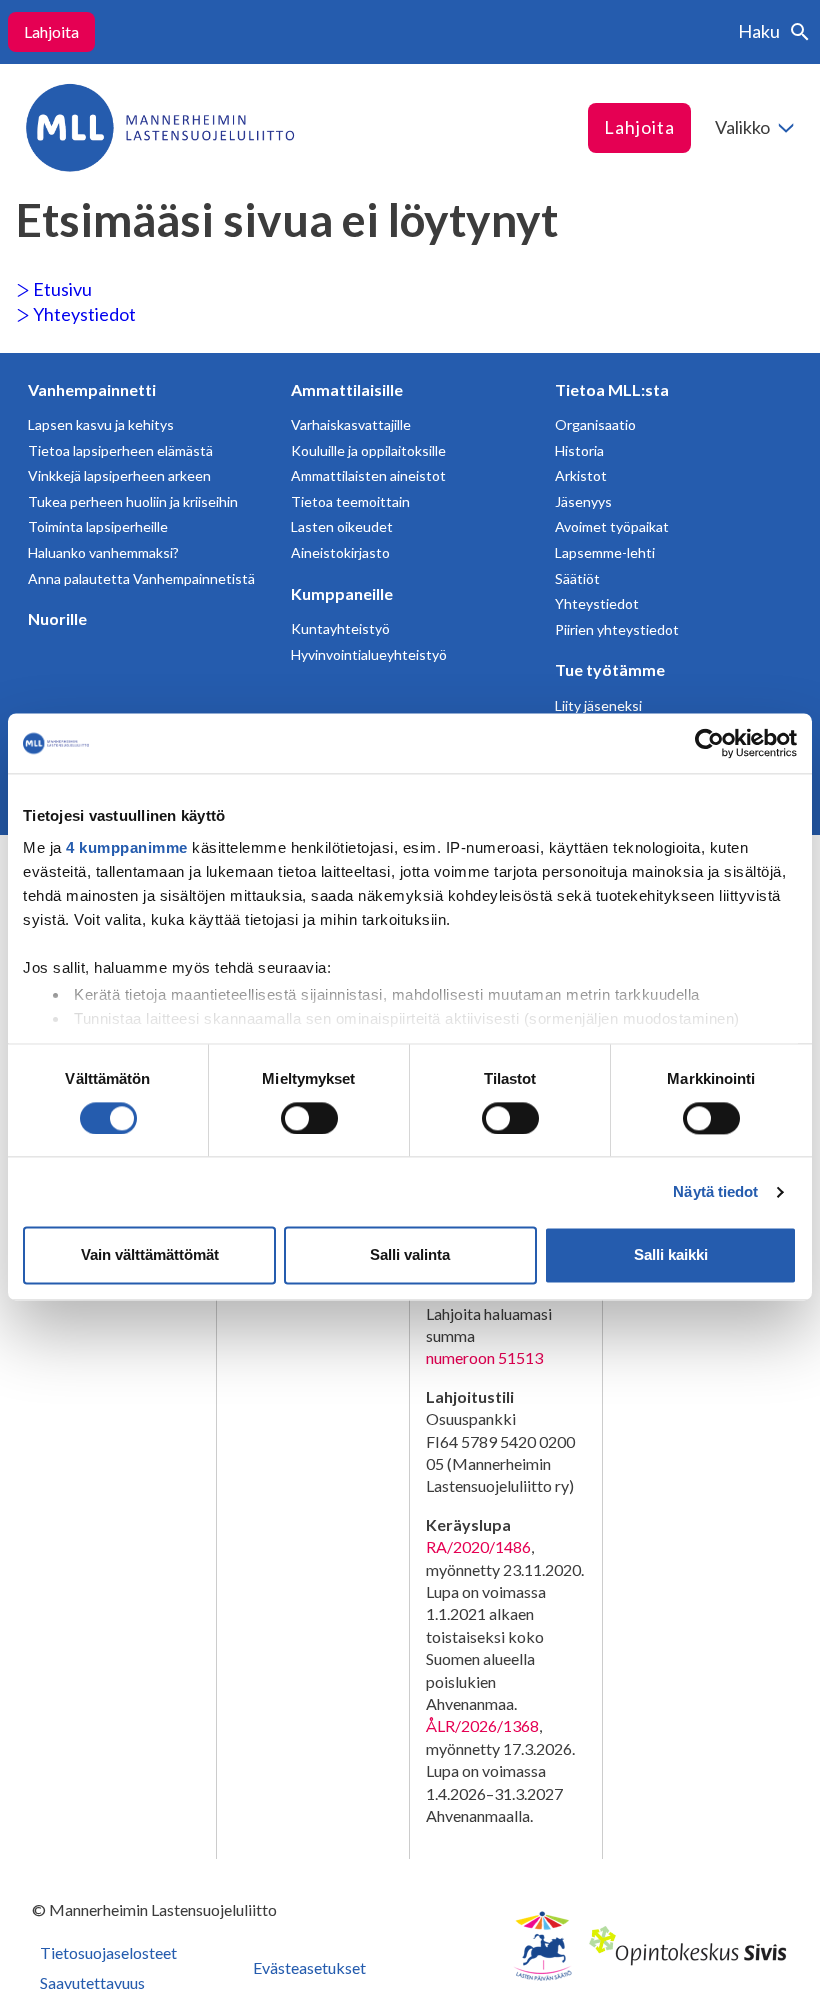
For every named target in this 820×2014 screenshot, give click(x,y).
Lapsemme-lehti (605, 552)
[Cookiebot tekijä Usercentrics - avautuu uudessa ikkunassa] (709, 743)
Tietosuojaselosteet (108, 1952)
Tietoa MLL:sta (612, 389)
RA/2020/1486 (478, 1546)
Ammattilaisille (347, 389)
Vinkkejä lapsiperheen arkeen (119, 475)
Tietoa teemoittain (350, 501)
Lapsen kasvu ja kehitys (101, 424)
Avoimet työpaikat (612, 526)
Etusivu (61, 289)
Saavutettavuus (92, 1982)
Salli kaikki (671, 1255)
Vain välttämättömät (150, 1255)
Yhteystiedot (83, 314)
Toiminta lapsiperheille (98, 526)
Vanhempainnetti (92, 389)
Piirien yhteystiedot (617, 629)
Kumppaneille (342, 593)
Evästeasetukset (309, 1967)
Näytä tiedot (715, 1191)
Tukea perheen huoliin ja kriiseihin (133, 501)
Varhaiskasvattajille (351, 424)
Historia (579, 450)
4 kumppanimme (127, 847)
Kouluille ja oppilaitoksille (368, 450)
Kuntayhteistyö (340, 628)
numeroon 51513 (484, 1357)
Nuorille (57, 618)
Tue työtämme (610, 669)
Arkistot (581, 475)
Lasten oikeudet (342, 526)
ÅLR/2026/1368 (482, 1725)
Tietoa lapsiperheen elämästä (120, 450)
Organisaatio (595, 424)
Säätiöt (577, 578)
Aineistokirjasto (340, 552)
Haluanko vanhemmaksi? (103, 552)
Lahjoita (51, 31)
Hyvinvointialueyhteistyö (369, 654)
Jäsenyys (583, 501)
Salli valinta (410, 1255)
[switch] (309, 1118)
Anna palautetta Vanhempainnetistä (141, 578)
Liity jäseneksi (598, 705)
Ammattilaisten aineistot (368, 475)
